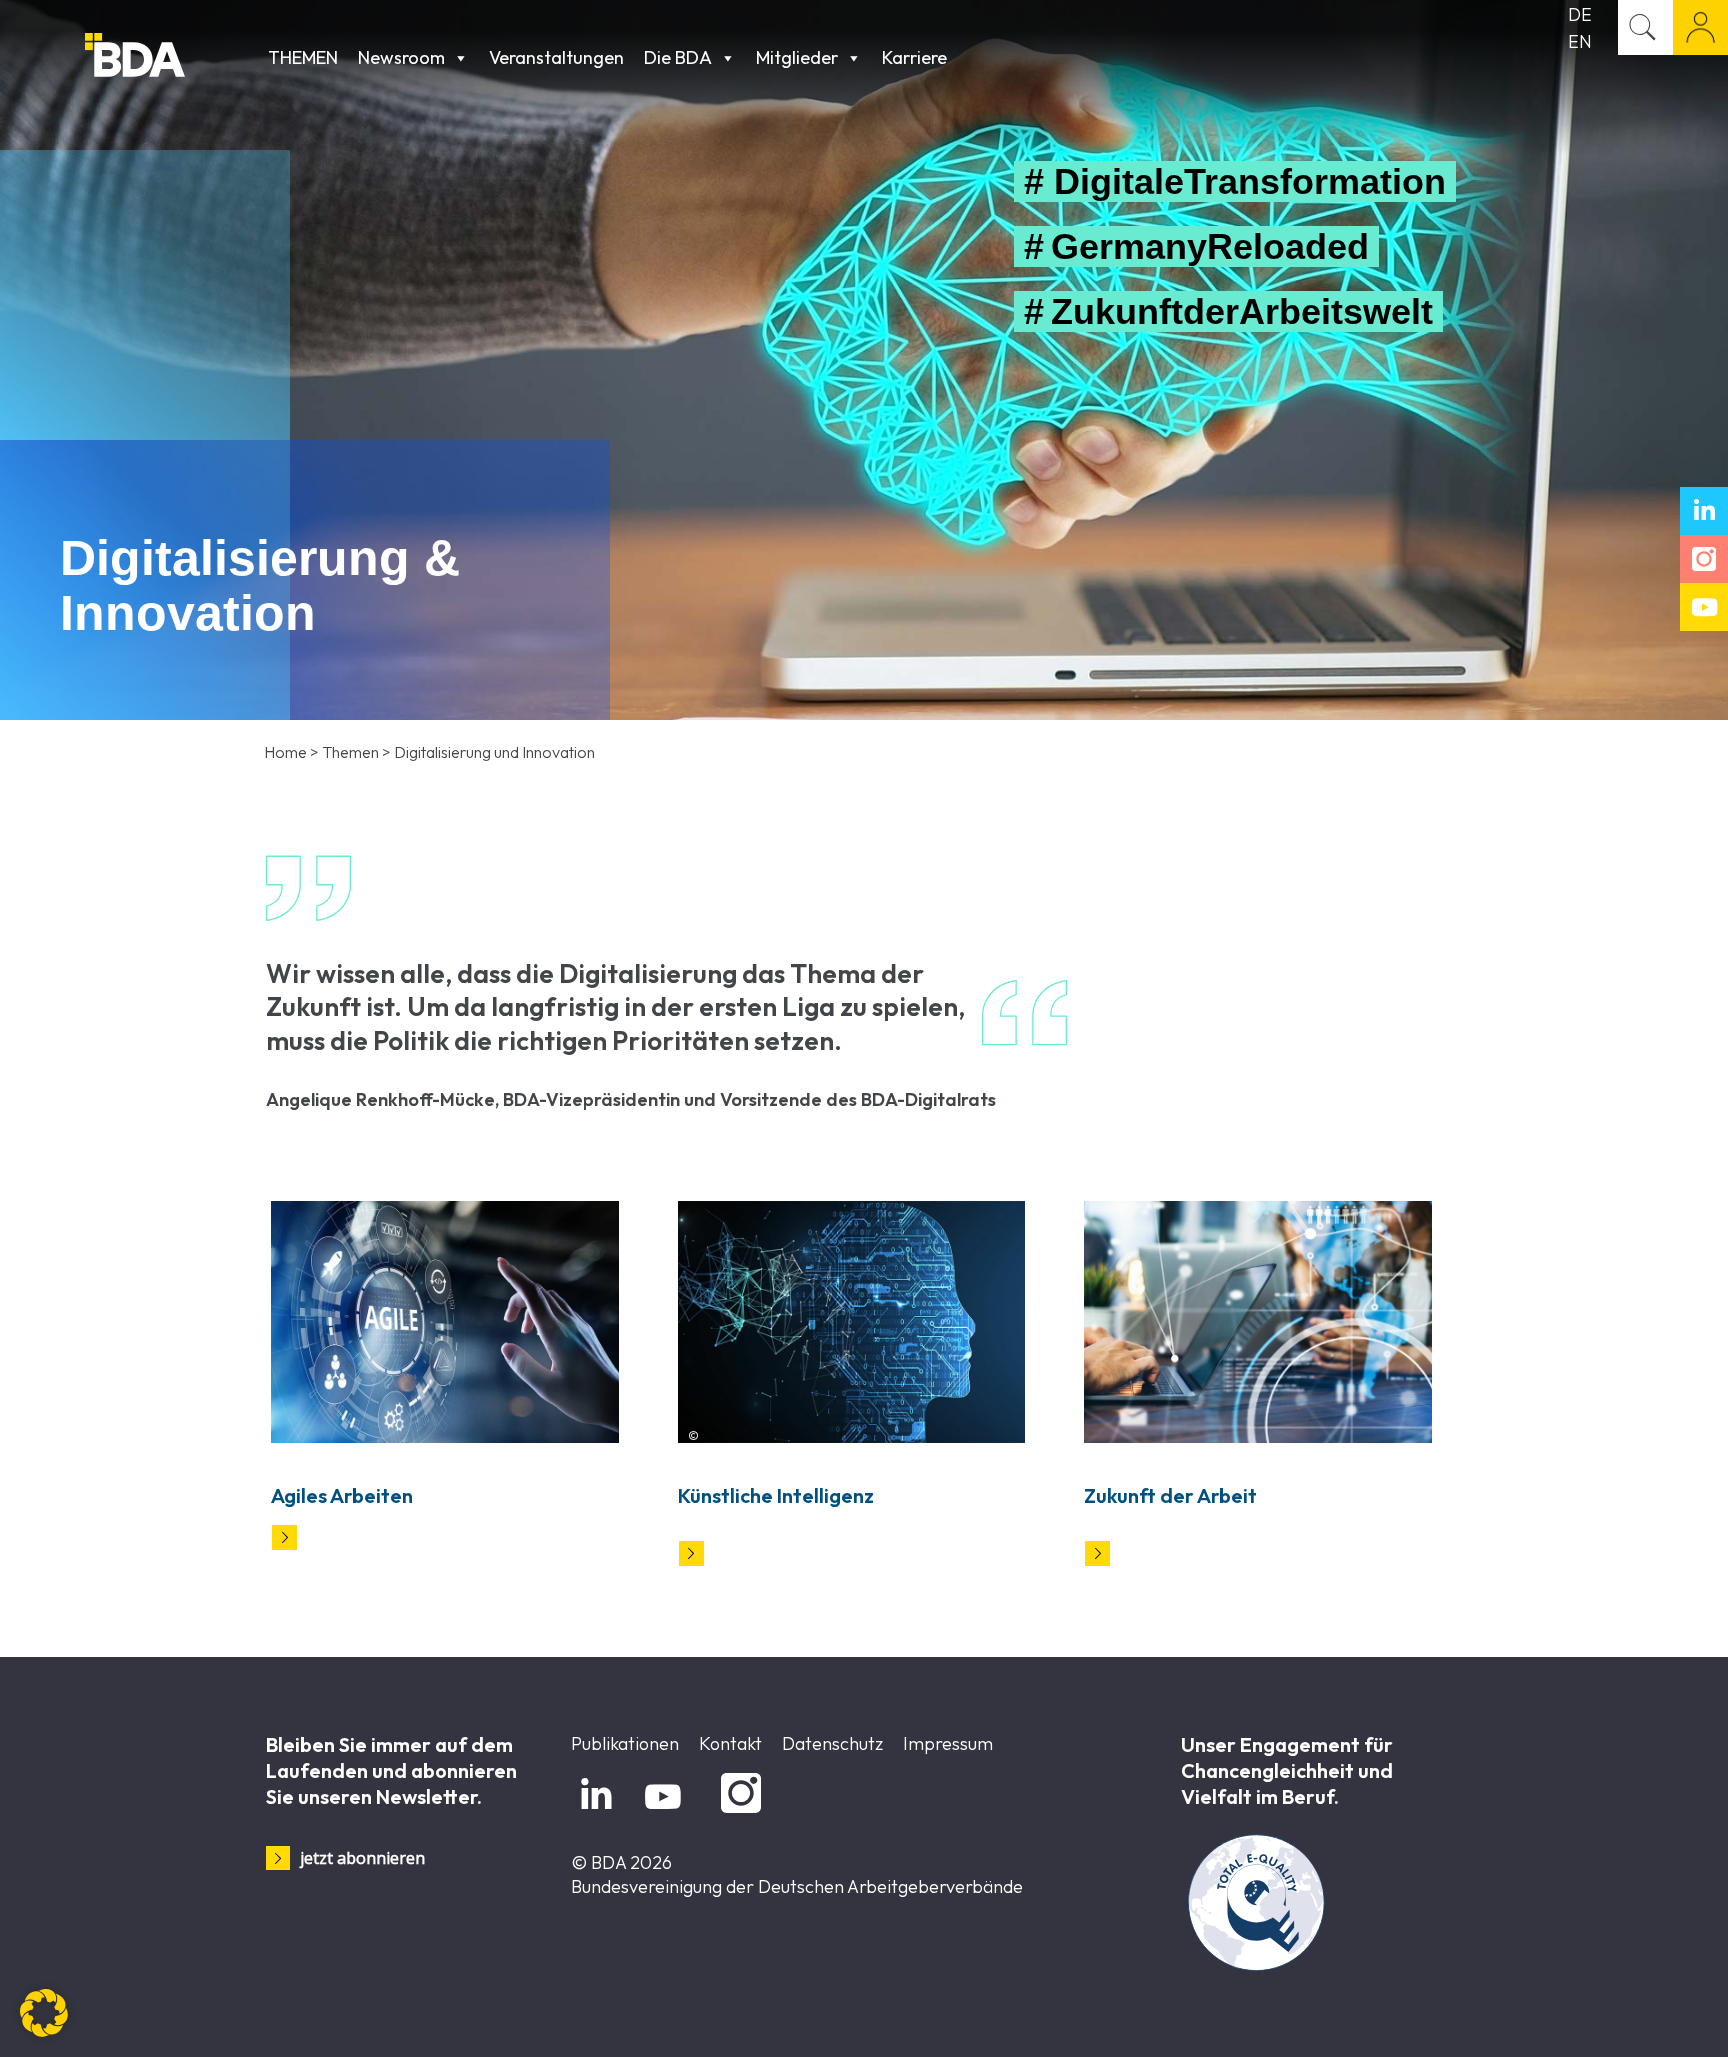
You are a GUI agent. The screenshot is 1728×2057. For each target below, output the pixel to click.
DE (1580, 14)
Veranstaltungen (556, 57)
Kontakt (730, 1743)
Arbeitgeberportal (1700, 27)
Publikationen (625, 1743)
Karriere (914, 57)
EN (1580, 41)
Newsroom (401, 57)
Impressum (948, 1743)
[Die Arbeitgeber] (171, 57)
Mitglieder (797, 57)
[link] (445, 1321)
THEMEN (303, 57)
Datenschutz (832, 1743)
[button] (44, 2013)
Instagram (737, 1813)
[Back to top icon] (1632, 2016)
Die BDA (678, 57)
